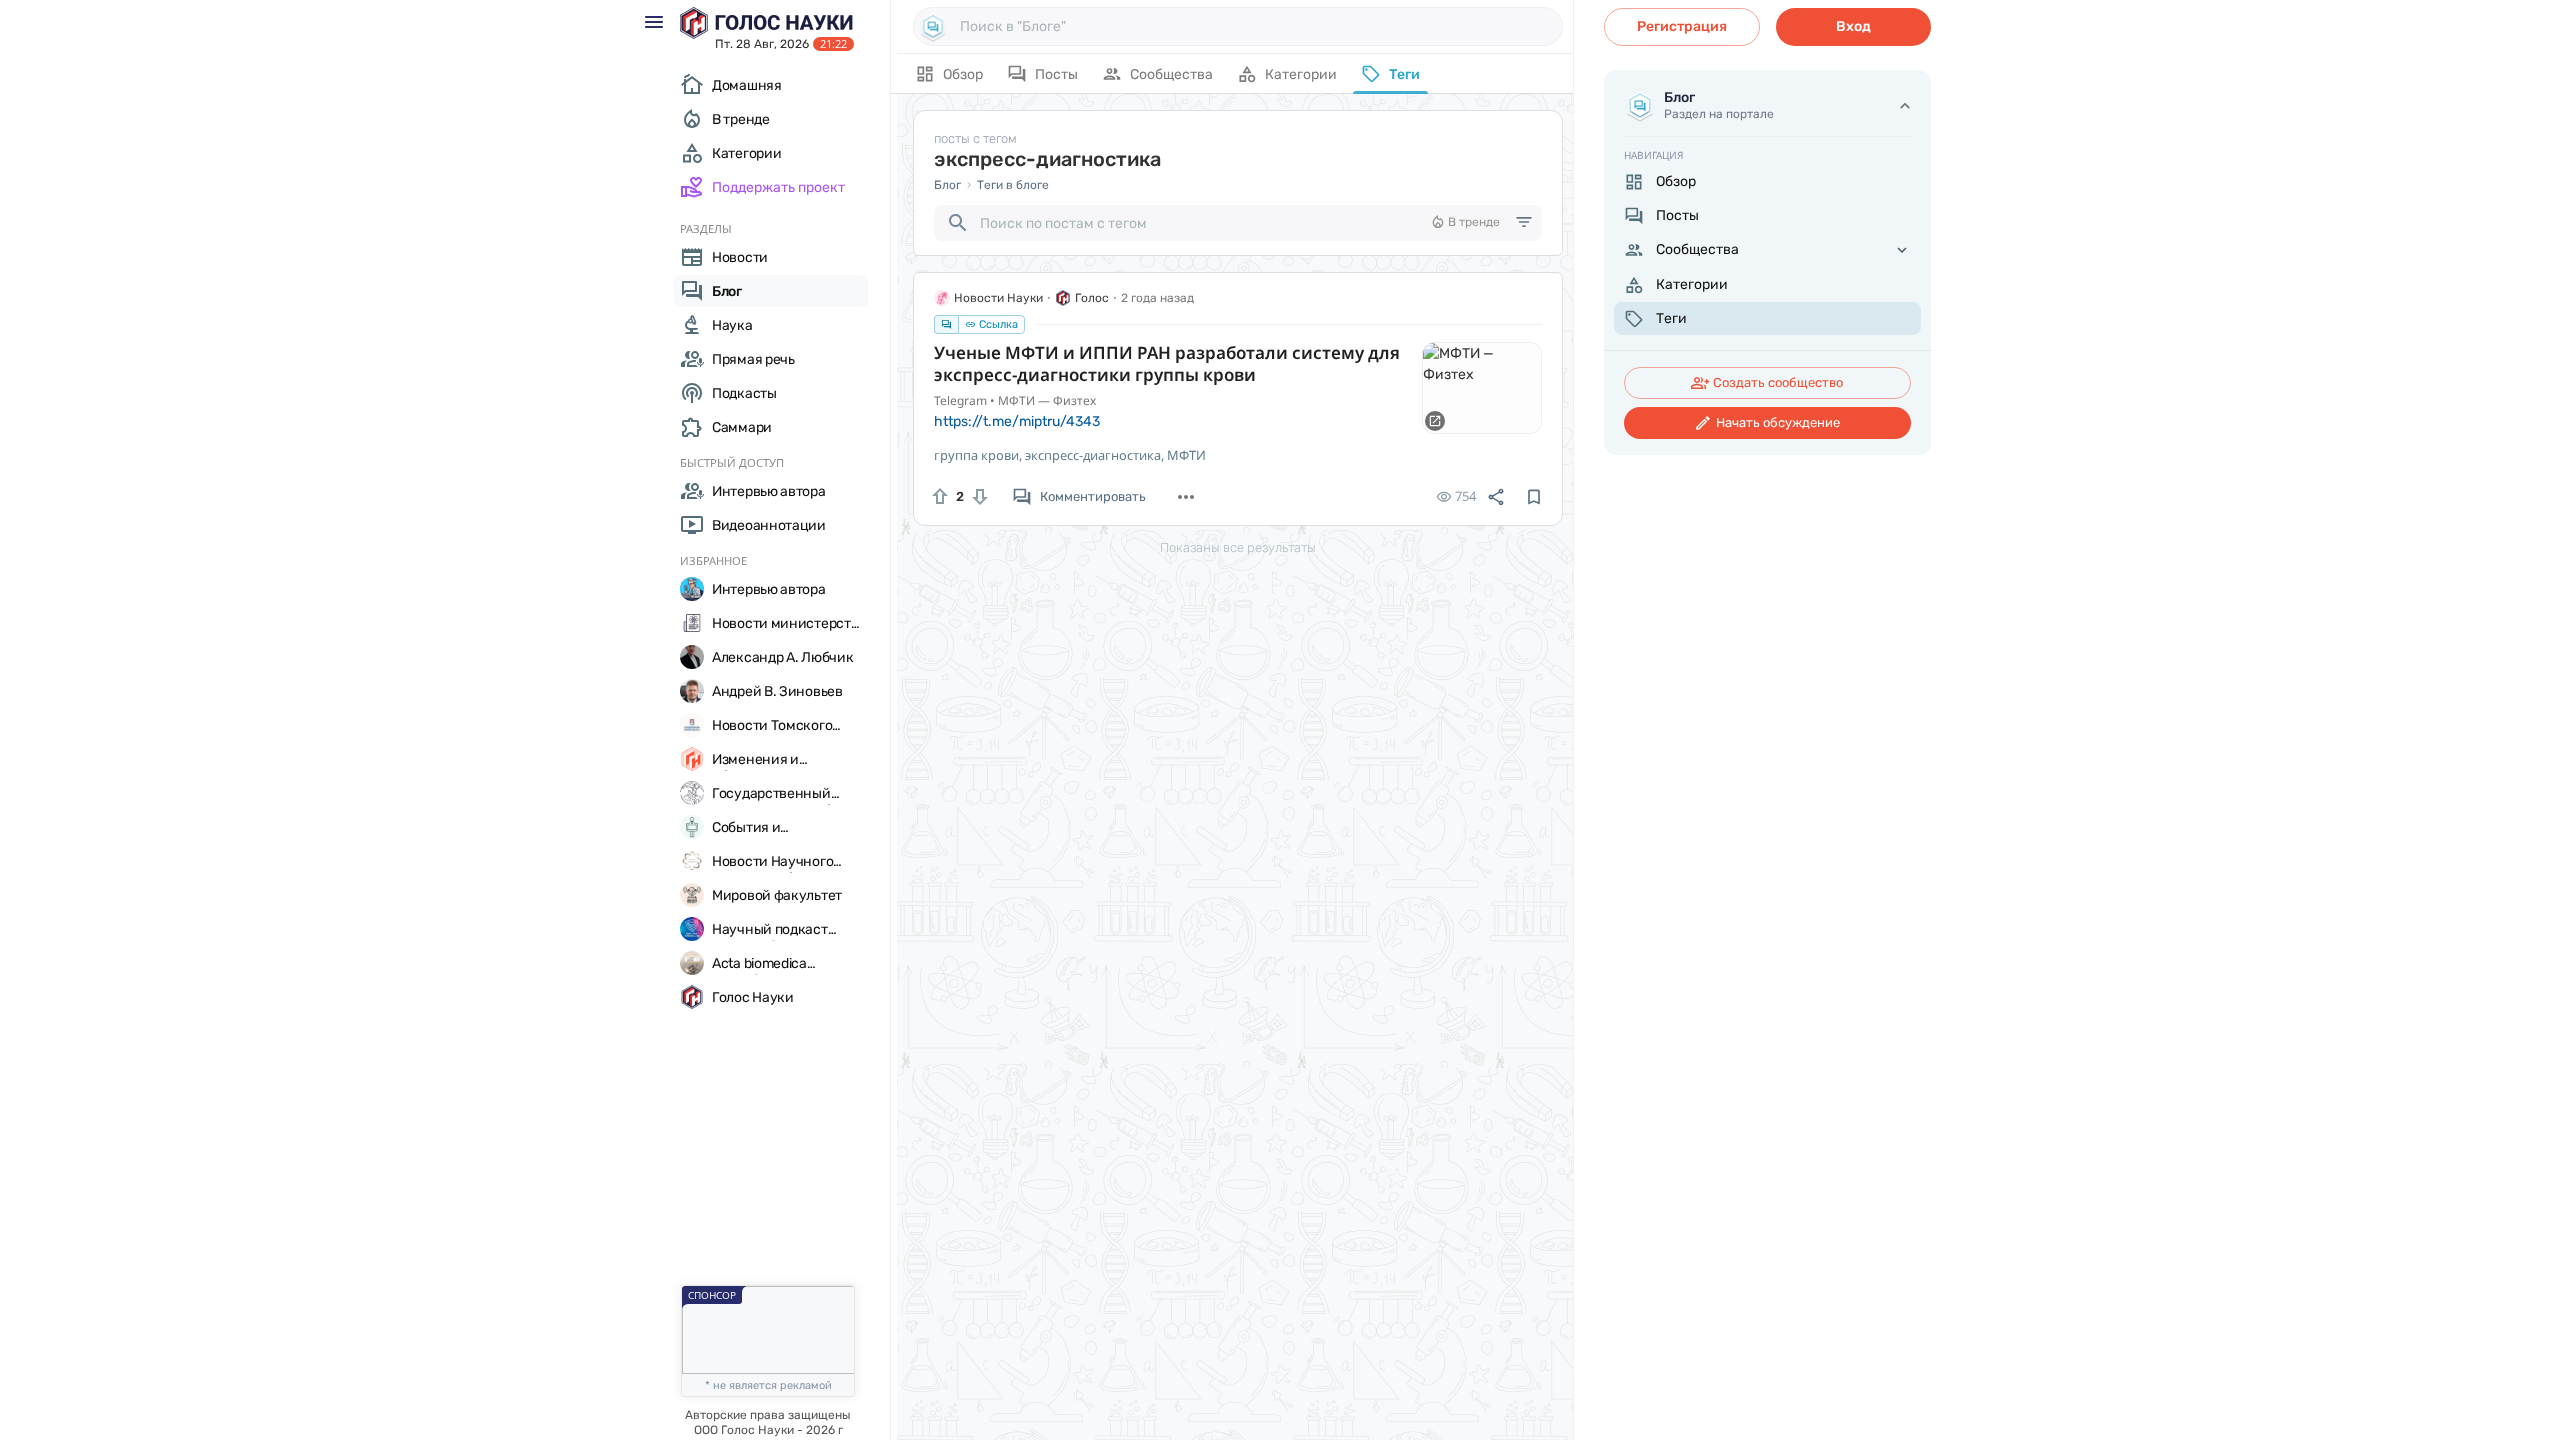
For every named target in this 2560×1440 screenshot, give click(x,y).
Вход (1853, 26)
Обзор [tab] (963, 74)
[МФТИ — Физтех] (1482, 388)
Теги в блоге (1013, 185)
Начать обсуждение (1778, 422)
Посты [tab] (1056, 74)
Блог (947, 185)
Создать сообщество (1778, 382)
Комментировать (1093, 496)
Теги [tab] (1404, 74)
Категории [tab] (1301, 74)
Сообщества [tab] (1171, 74)
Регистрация (1682, 26)
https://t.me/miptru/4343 (1017, 421)
